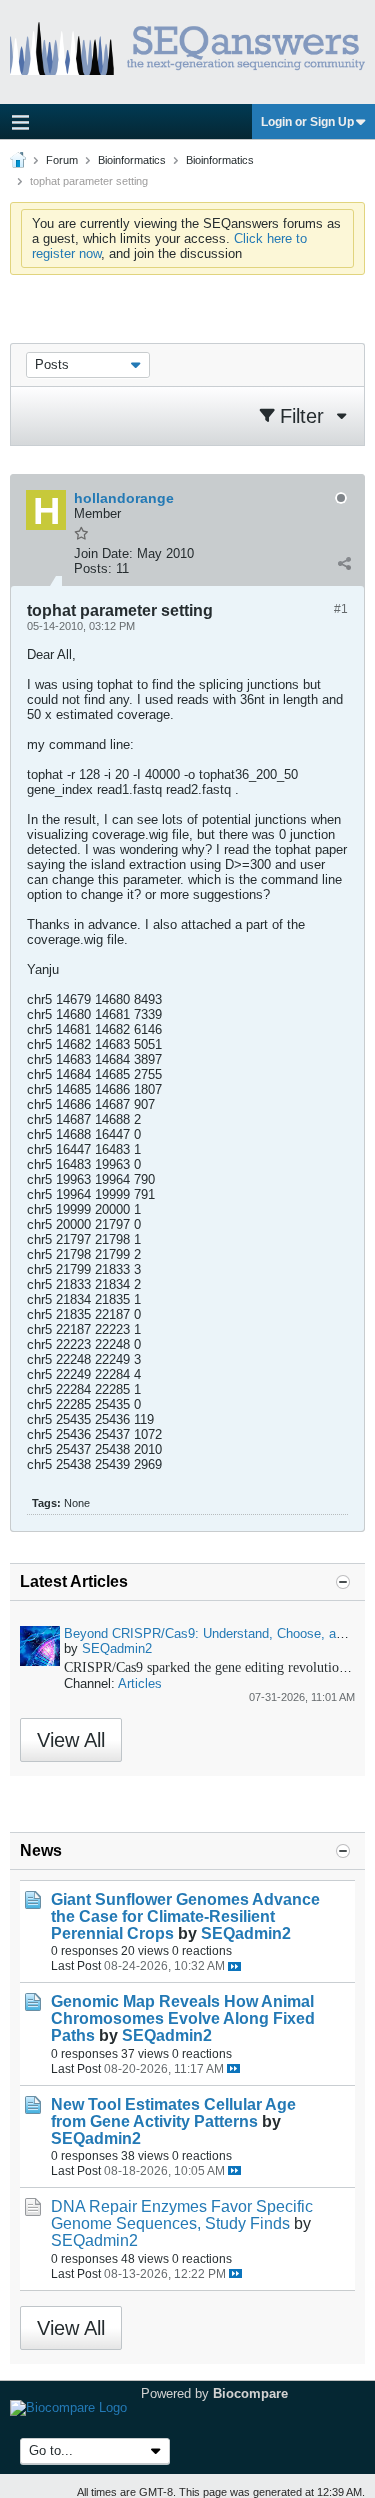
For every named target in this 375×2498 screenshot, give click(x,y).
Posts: (93, 568)
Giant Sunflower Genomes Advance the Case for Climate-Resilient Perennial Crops (185, 1916)
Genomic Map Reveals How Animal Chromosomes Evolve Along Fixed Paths (183, 2018)
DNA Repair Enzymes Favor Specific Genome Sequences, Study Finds (182, 2215)
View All (71, 1740)
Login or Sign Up (307, 122)
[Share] (344, 564)
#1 (341, 609)
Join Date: (103, 553)
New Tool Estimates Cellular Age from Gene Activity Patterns (173, 2113)
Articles (140, 1683)
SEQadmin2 (117, 1648)
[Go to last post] (234, 1966)
